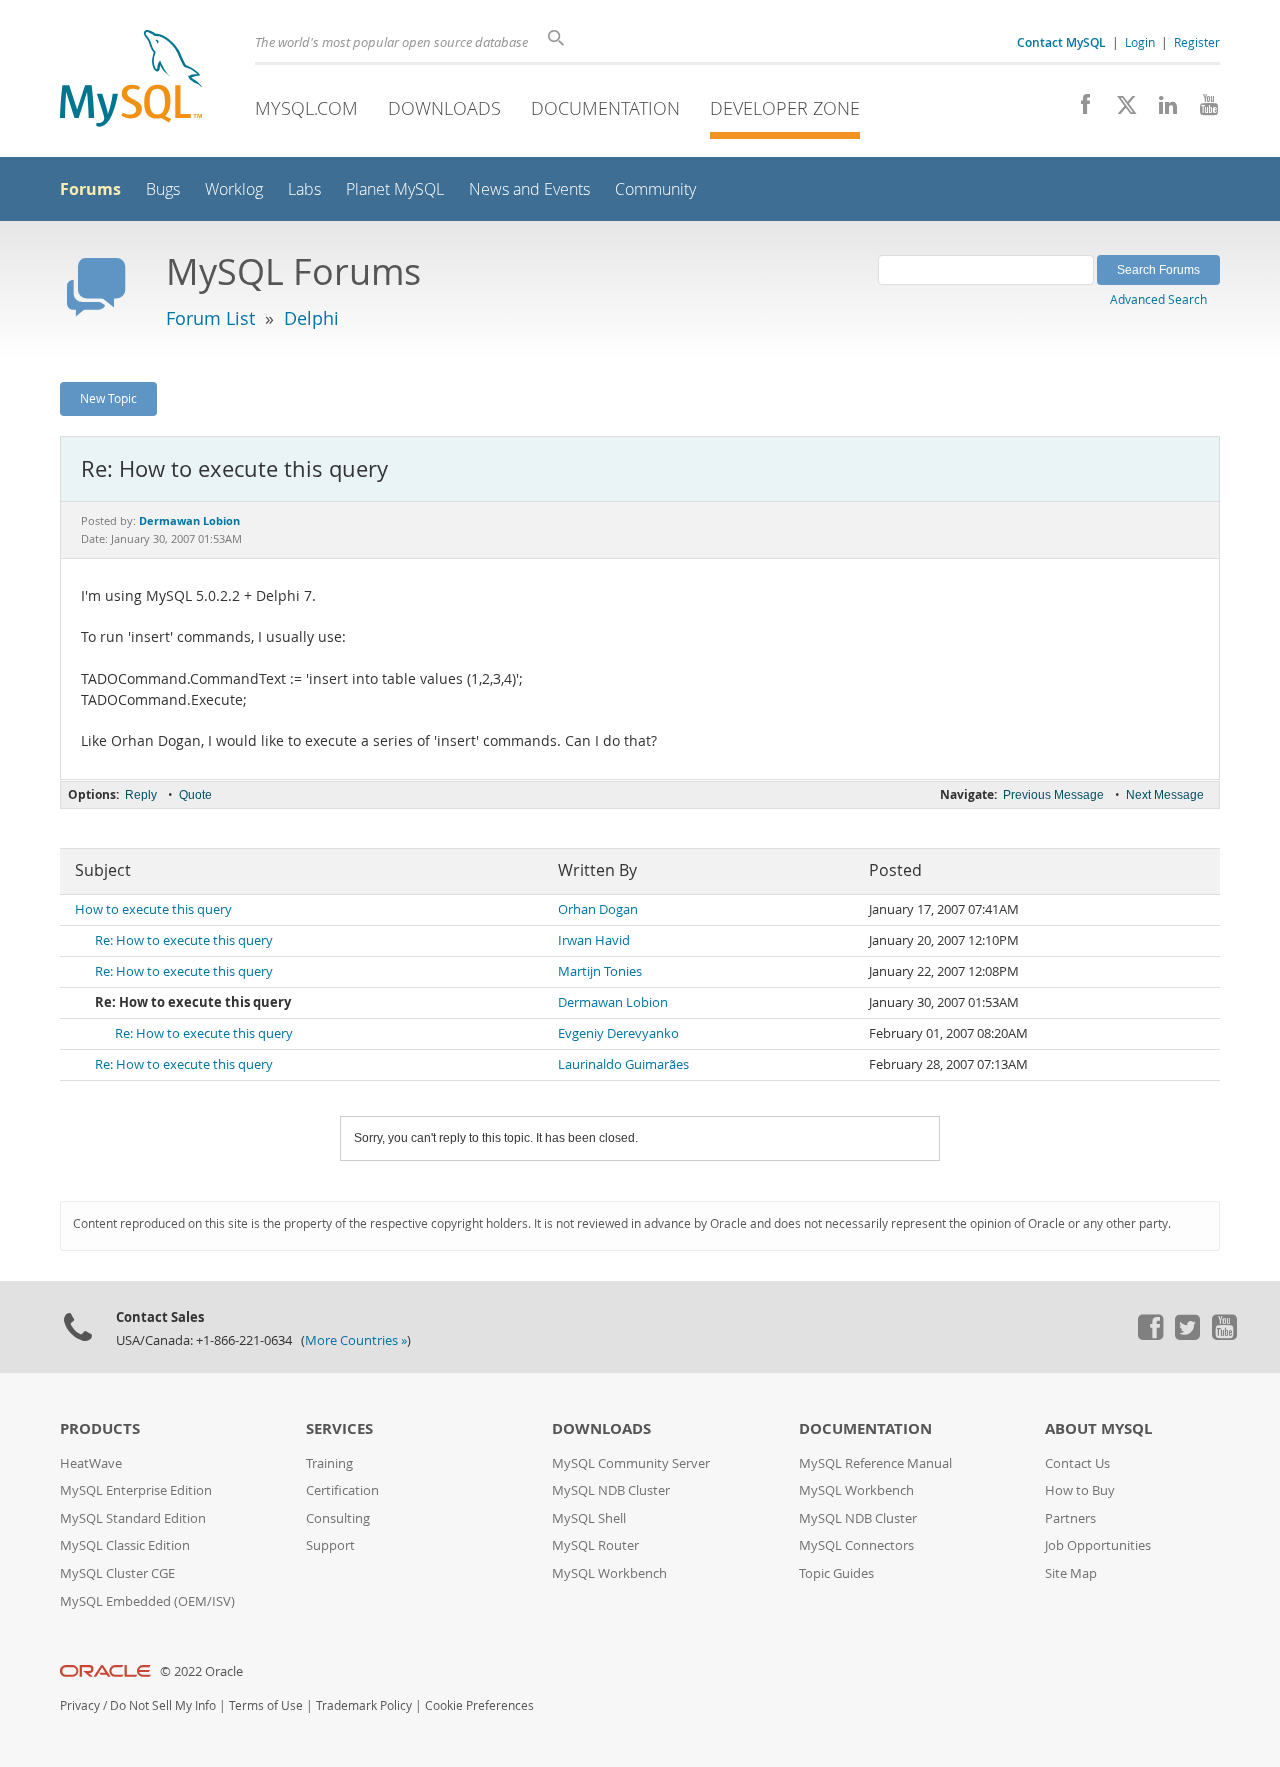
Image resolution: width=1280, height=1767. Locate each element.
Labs (304, 189)
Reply (141, 795)
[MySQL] (131, 80)
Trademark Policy (364, 1705)
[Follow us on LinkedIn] (1160, 110)
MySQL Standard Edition (133, 1518)
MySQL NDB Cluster (611, 1490)
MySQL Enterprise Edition (136, 1490)
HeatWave (91, 1463)
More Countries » (356, 1340)
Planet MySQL (395, 189)
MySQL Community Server (631, 1463)
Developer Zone (785, 108)
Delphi (311, 318)
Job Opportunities (1098, 1545)
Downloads (444, 108)
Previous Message (1053, 795)
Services (339, 1428)
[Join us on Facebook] (1078, 110)
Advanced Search (1158, 299)
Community (655, 189)
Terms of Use (266, 1705)
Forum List (210, 318)
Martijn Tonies (600, 971)
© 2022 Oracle (201, 1671)
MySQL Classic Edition (125, 1545)
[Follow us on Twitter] (1187, 1335)
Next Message (1165, 795)
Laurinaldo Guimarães (623, 1064)
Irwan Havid (594, 940)
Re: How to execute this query (184, 940)
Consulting (338, 1518)
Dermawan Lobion (613, 1002)
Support (330, 1545)
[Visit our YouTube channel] (1201, 110)
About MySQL (1098, 1428)
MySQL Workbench (609, 1573)
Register (1197, 42)
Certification (342, 1490)
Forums (90, 189)
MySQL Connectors (856, 1545)
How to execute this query (153, 909)
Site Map (1071, 1573)
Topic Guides (836, 1573)
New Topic (108, 398)
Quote (195, 795)
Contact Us (1077, 1463)
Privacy (80, 1705)
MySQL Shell (589, 1518)
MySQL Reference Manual (875, 1463)
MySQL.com (306, 108)
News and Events (529, 189)
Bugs (163, 189)
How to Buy (1080, 1490)
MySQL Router (595, 1545)
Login (1140, 42)
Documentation (605, 108)
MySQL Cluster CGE (117, 1573)
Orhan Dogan (598, 909)
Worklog (234, 189)
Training (329, 1463)
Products (100, 1428)
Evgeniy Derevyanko (618, 1033)
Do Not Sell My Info (163, 1705)
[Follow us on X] (1119, 110)
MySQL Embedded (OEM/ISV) (147, 1601)
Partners (1070, 1518)
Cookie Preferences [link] (479, 1705)
